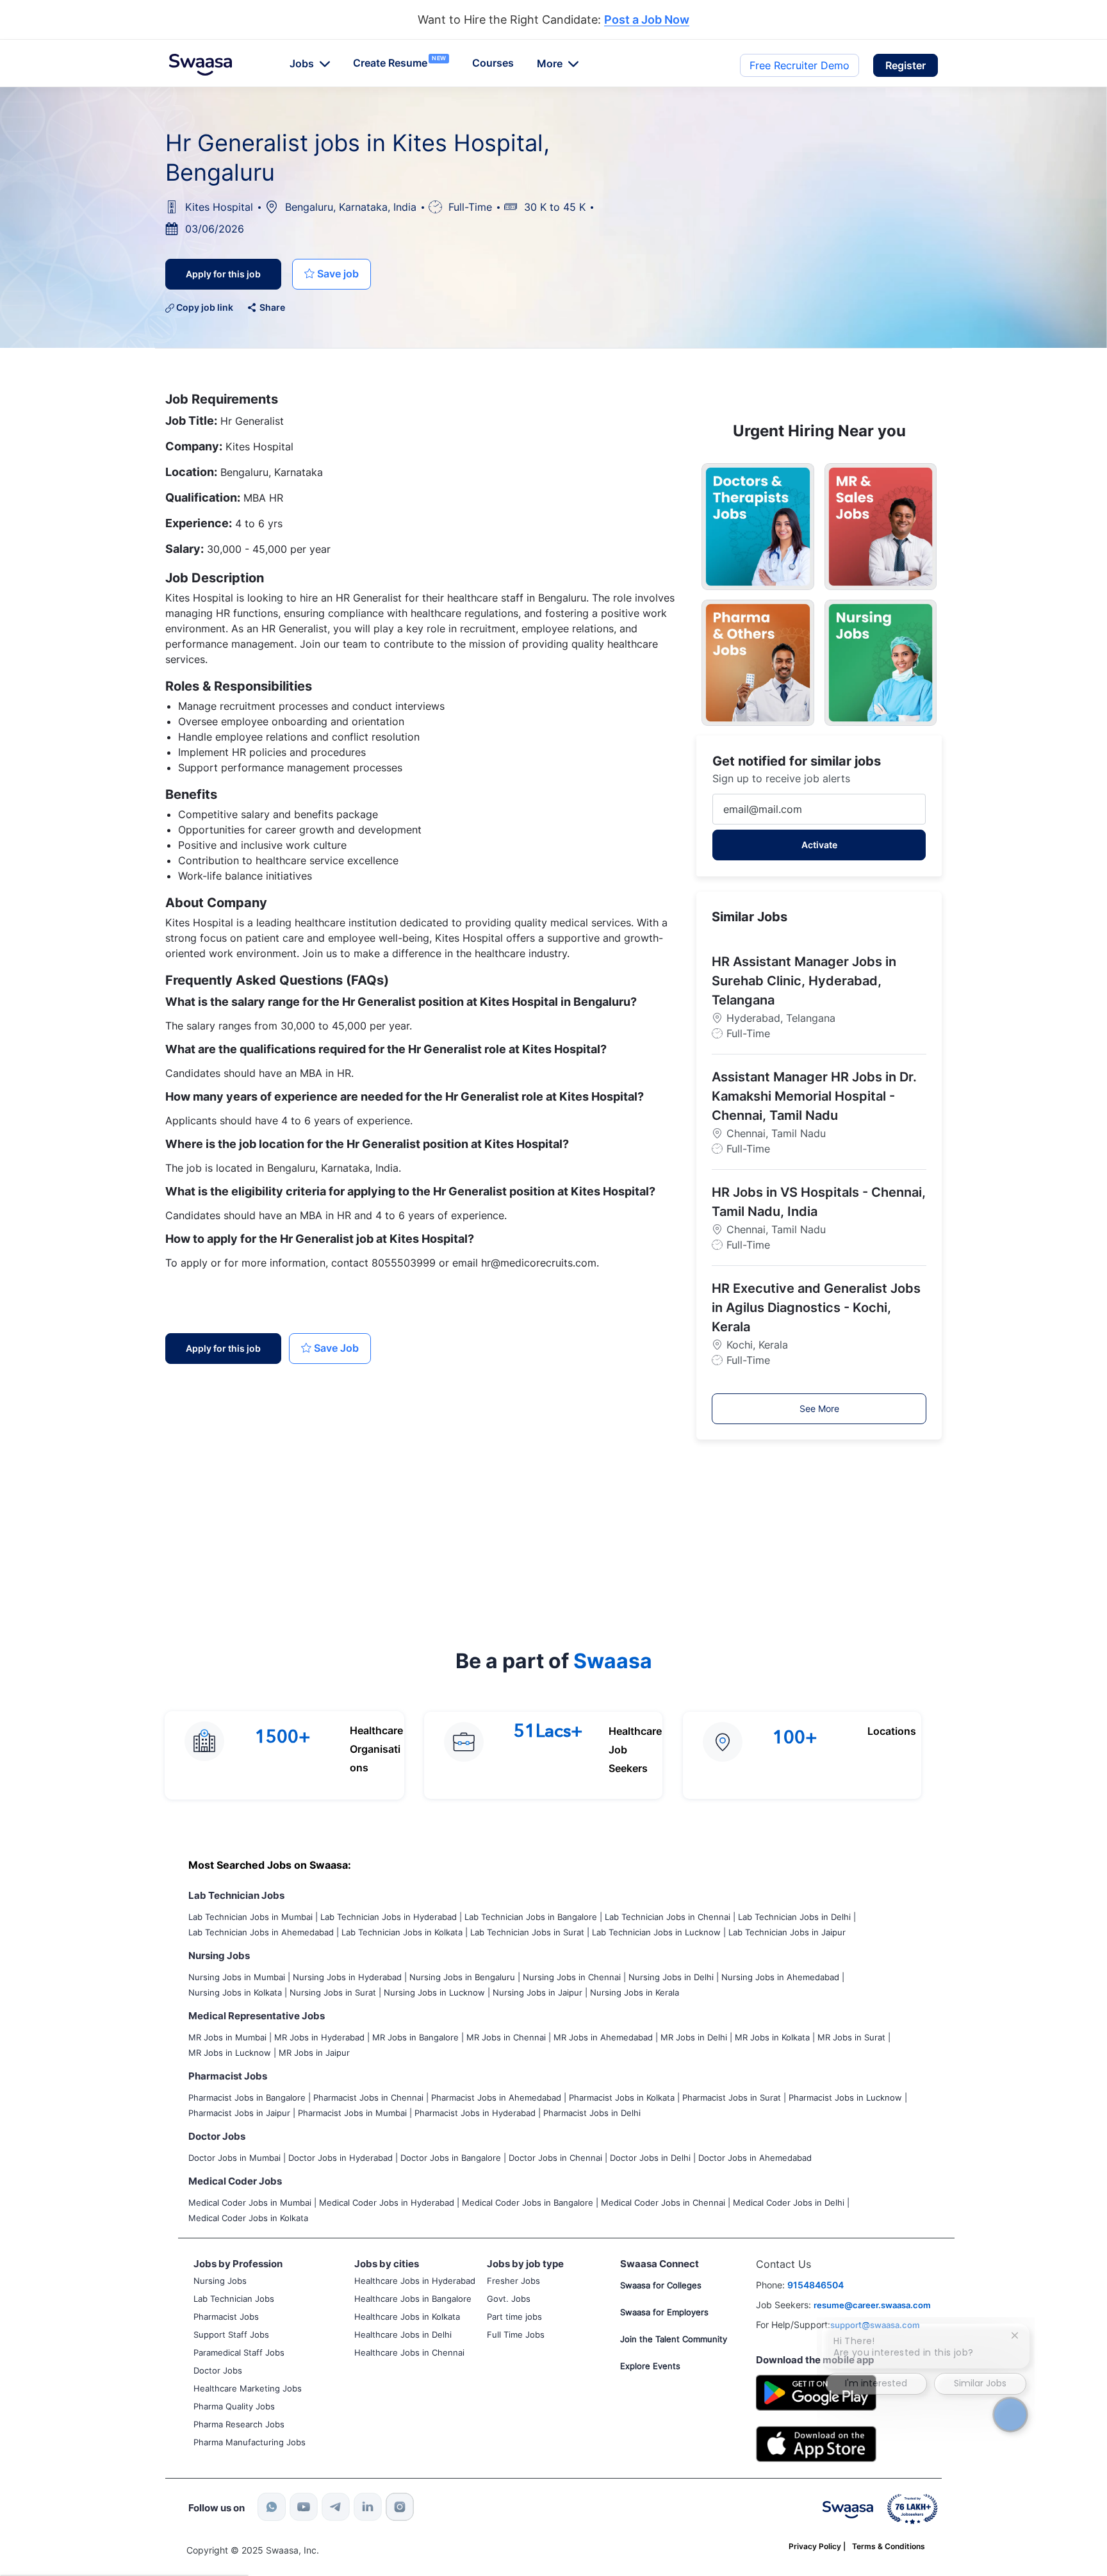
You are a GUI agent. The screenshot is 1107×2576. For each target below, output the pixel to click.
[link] (201, 65)
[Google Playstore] (816, 2391)
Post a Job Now (647, 20)
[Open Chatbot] (1011, 2414)
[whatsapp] (272, 2507)
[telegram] (336, 2507)
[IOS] (816, 2443)
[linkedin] (368, 2507)
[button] (906, 65)
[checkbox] (332, 274)
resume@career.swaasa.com (872, 2305)
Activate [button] (819, 845)
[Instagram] (400, 2507)
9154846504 (816, 2285)
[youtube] (304, 2507)
